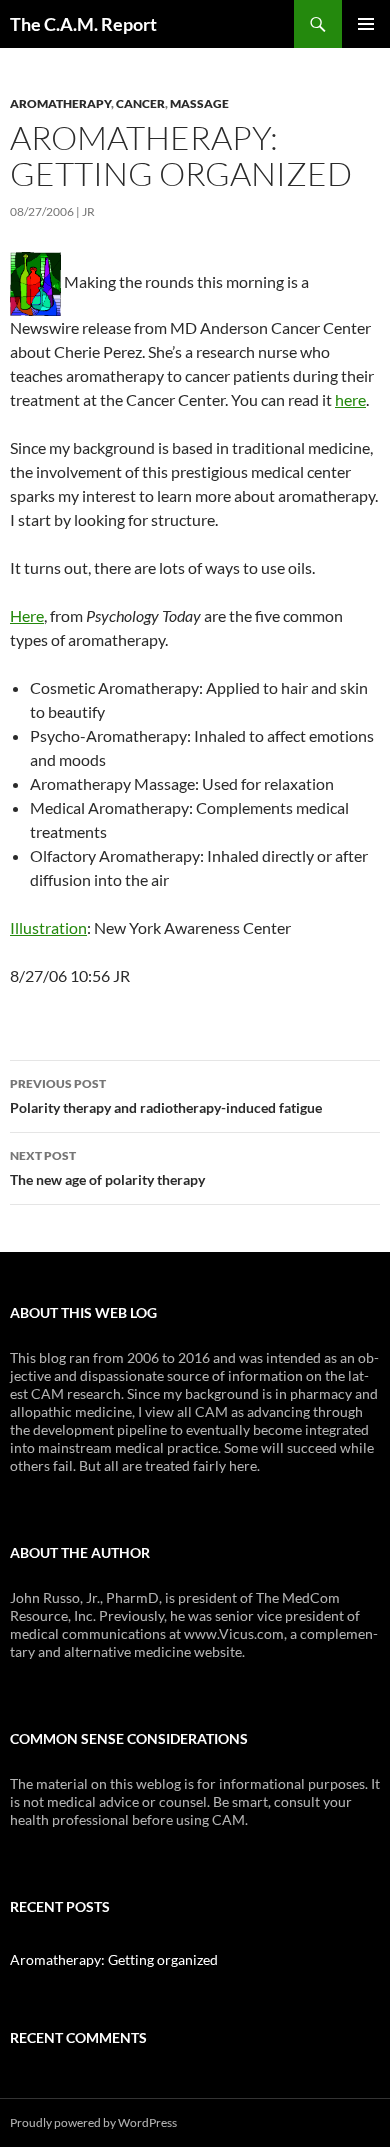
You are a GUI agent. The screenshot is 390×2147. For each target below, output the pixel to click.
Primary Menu (366, 24)
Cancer (140, 103)
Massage (199, 103)
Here (27, 615)
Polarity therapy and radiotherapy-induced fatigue (166, 1096)
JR (88, 211)
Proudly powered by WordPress (93, 2122)
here (350, 399)
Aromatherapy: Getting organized (114, 1959)
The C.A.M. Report (83, 24)
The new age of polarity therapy (107, 1168)
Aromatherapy (60, 103)
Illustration (48, 927)
